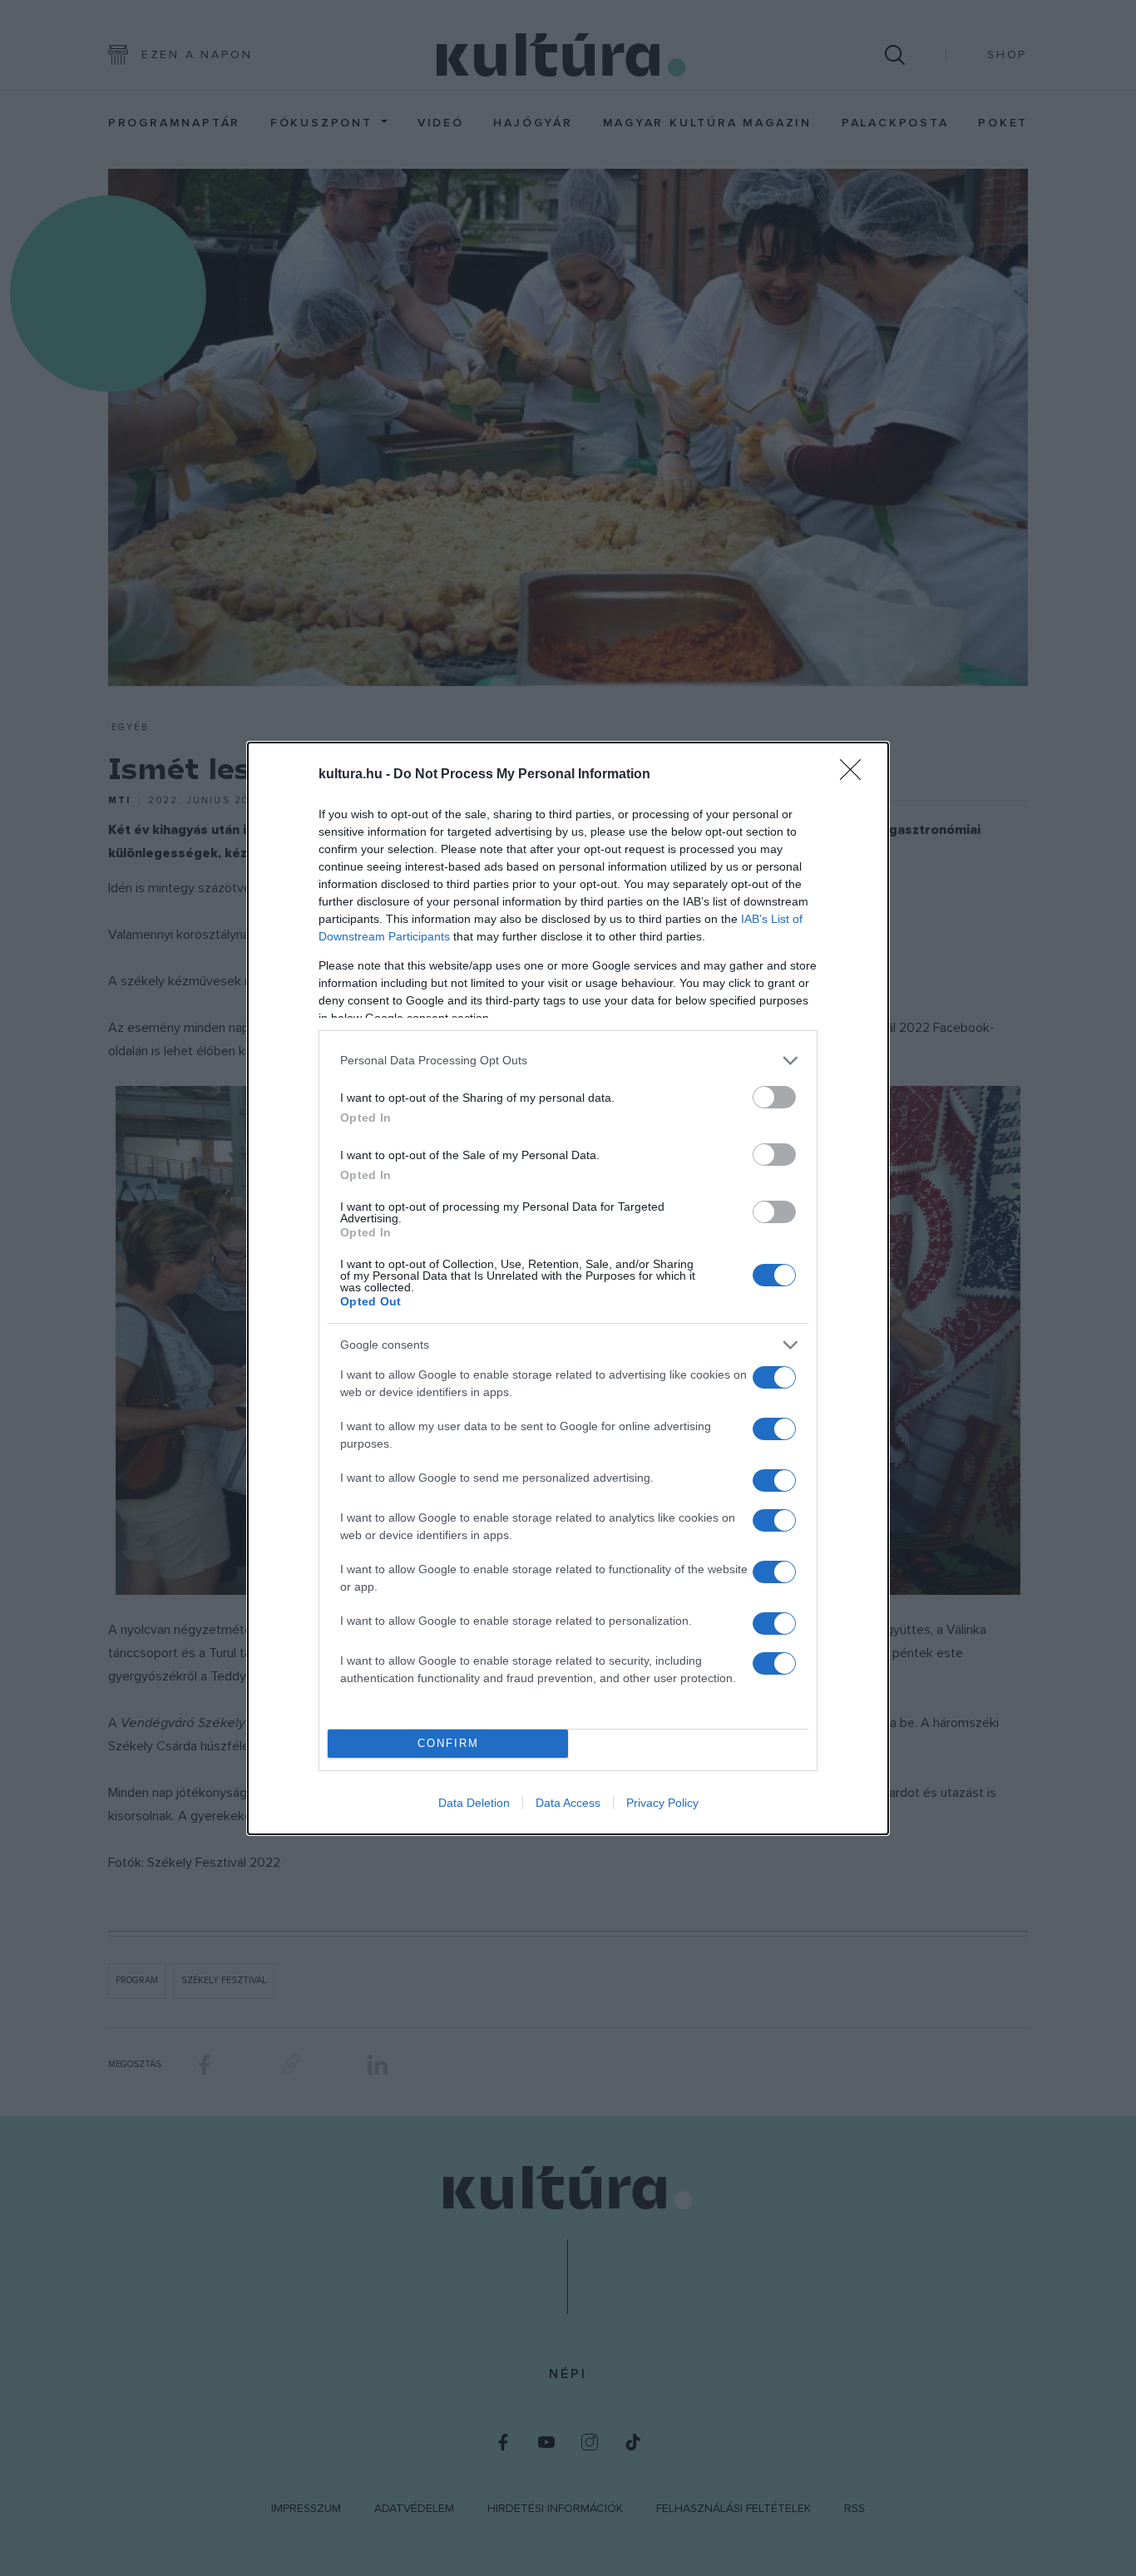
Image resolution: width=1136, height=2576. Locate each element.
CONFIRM (448, 1743)
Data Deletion (474, 1803)
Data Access (568, 1803)
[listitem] (568, 1061)
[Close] (856, 775)
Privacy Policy (662, 1803)
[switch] (774, 1097)
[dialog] (568, 1288)
